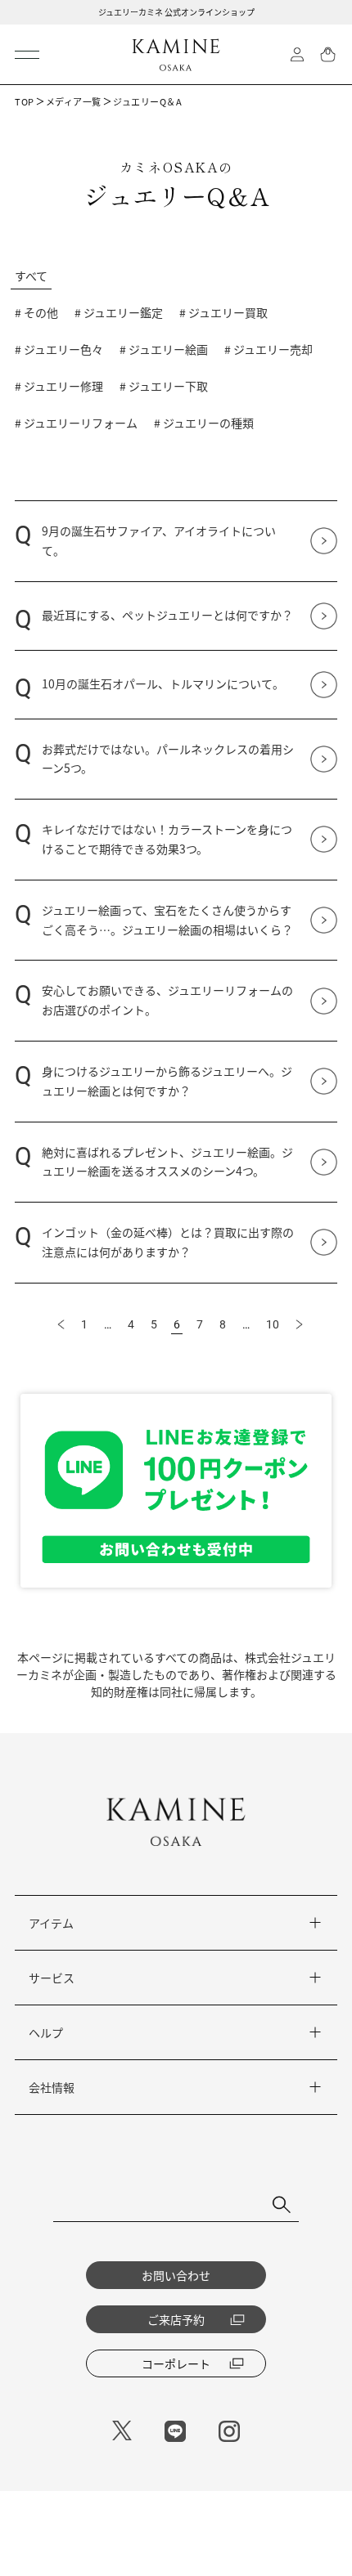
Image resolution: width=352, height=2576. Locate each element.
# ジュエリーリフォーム (76, 423)
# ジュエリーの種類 (204, 423)
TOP (25, 101)
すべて (31, 276)
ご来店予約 (176, 2319)
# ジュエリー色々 (59, 349)
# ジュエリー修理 (59, 386)
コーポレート (176, 2363)
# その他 (36, 312)
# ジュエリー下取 (164, 386)
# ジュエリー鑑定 (119, 312)
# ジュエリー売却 (269, 349)
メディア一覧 (74, 101)
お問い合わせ (176, 2275)
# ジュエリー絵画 (164, 349)
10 (273, 1324)
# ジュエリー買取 (223, 312)
